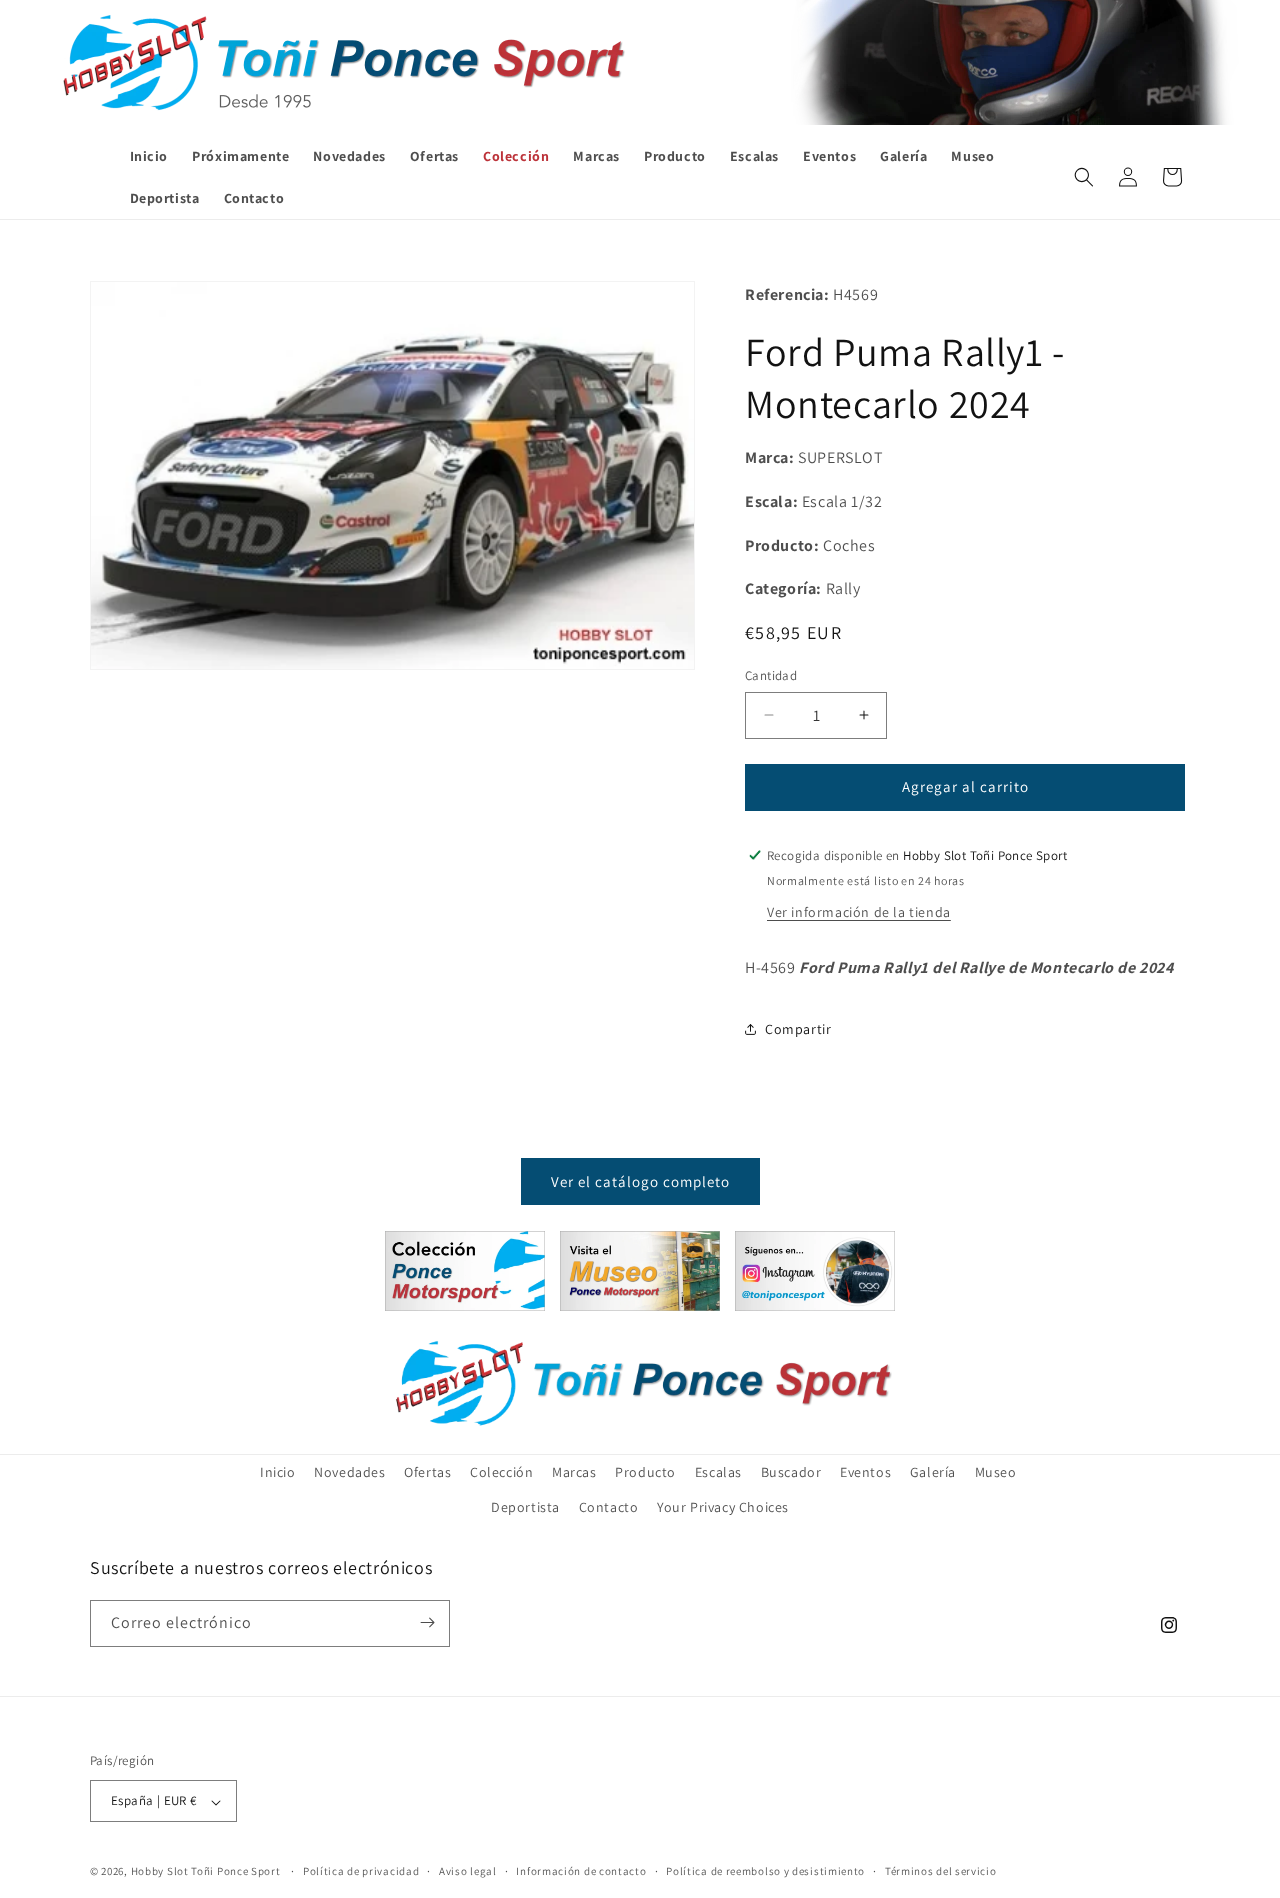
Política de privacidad (361, 1871)
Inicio (278, 1472)
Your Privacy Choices (723, 1508)
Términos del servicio (941, 1871)
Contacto (609, 1508)
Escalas (718, 1472)
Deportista (525, 1508)
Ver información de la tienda (859, 911)
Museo (996, 1472)
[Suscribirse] (427, 1622)
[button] (1084, 177)
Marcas (574, 1472)
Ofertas (427, 1472)
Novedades (349, 1472)
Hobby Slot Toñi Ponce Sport (206, 1872)
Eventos (865, 1472)
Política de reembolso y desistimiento (765, 1871)
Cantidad (771, 675)
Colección (501, 1472)
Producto (645, 1472)
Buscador (791, 1472)
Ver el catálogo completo (640, 1180)
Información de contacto (581, 1871)
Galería (933, 1472)
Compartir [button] (798, 1028)
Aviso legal (468, 1871)
